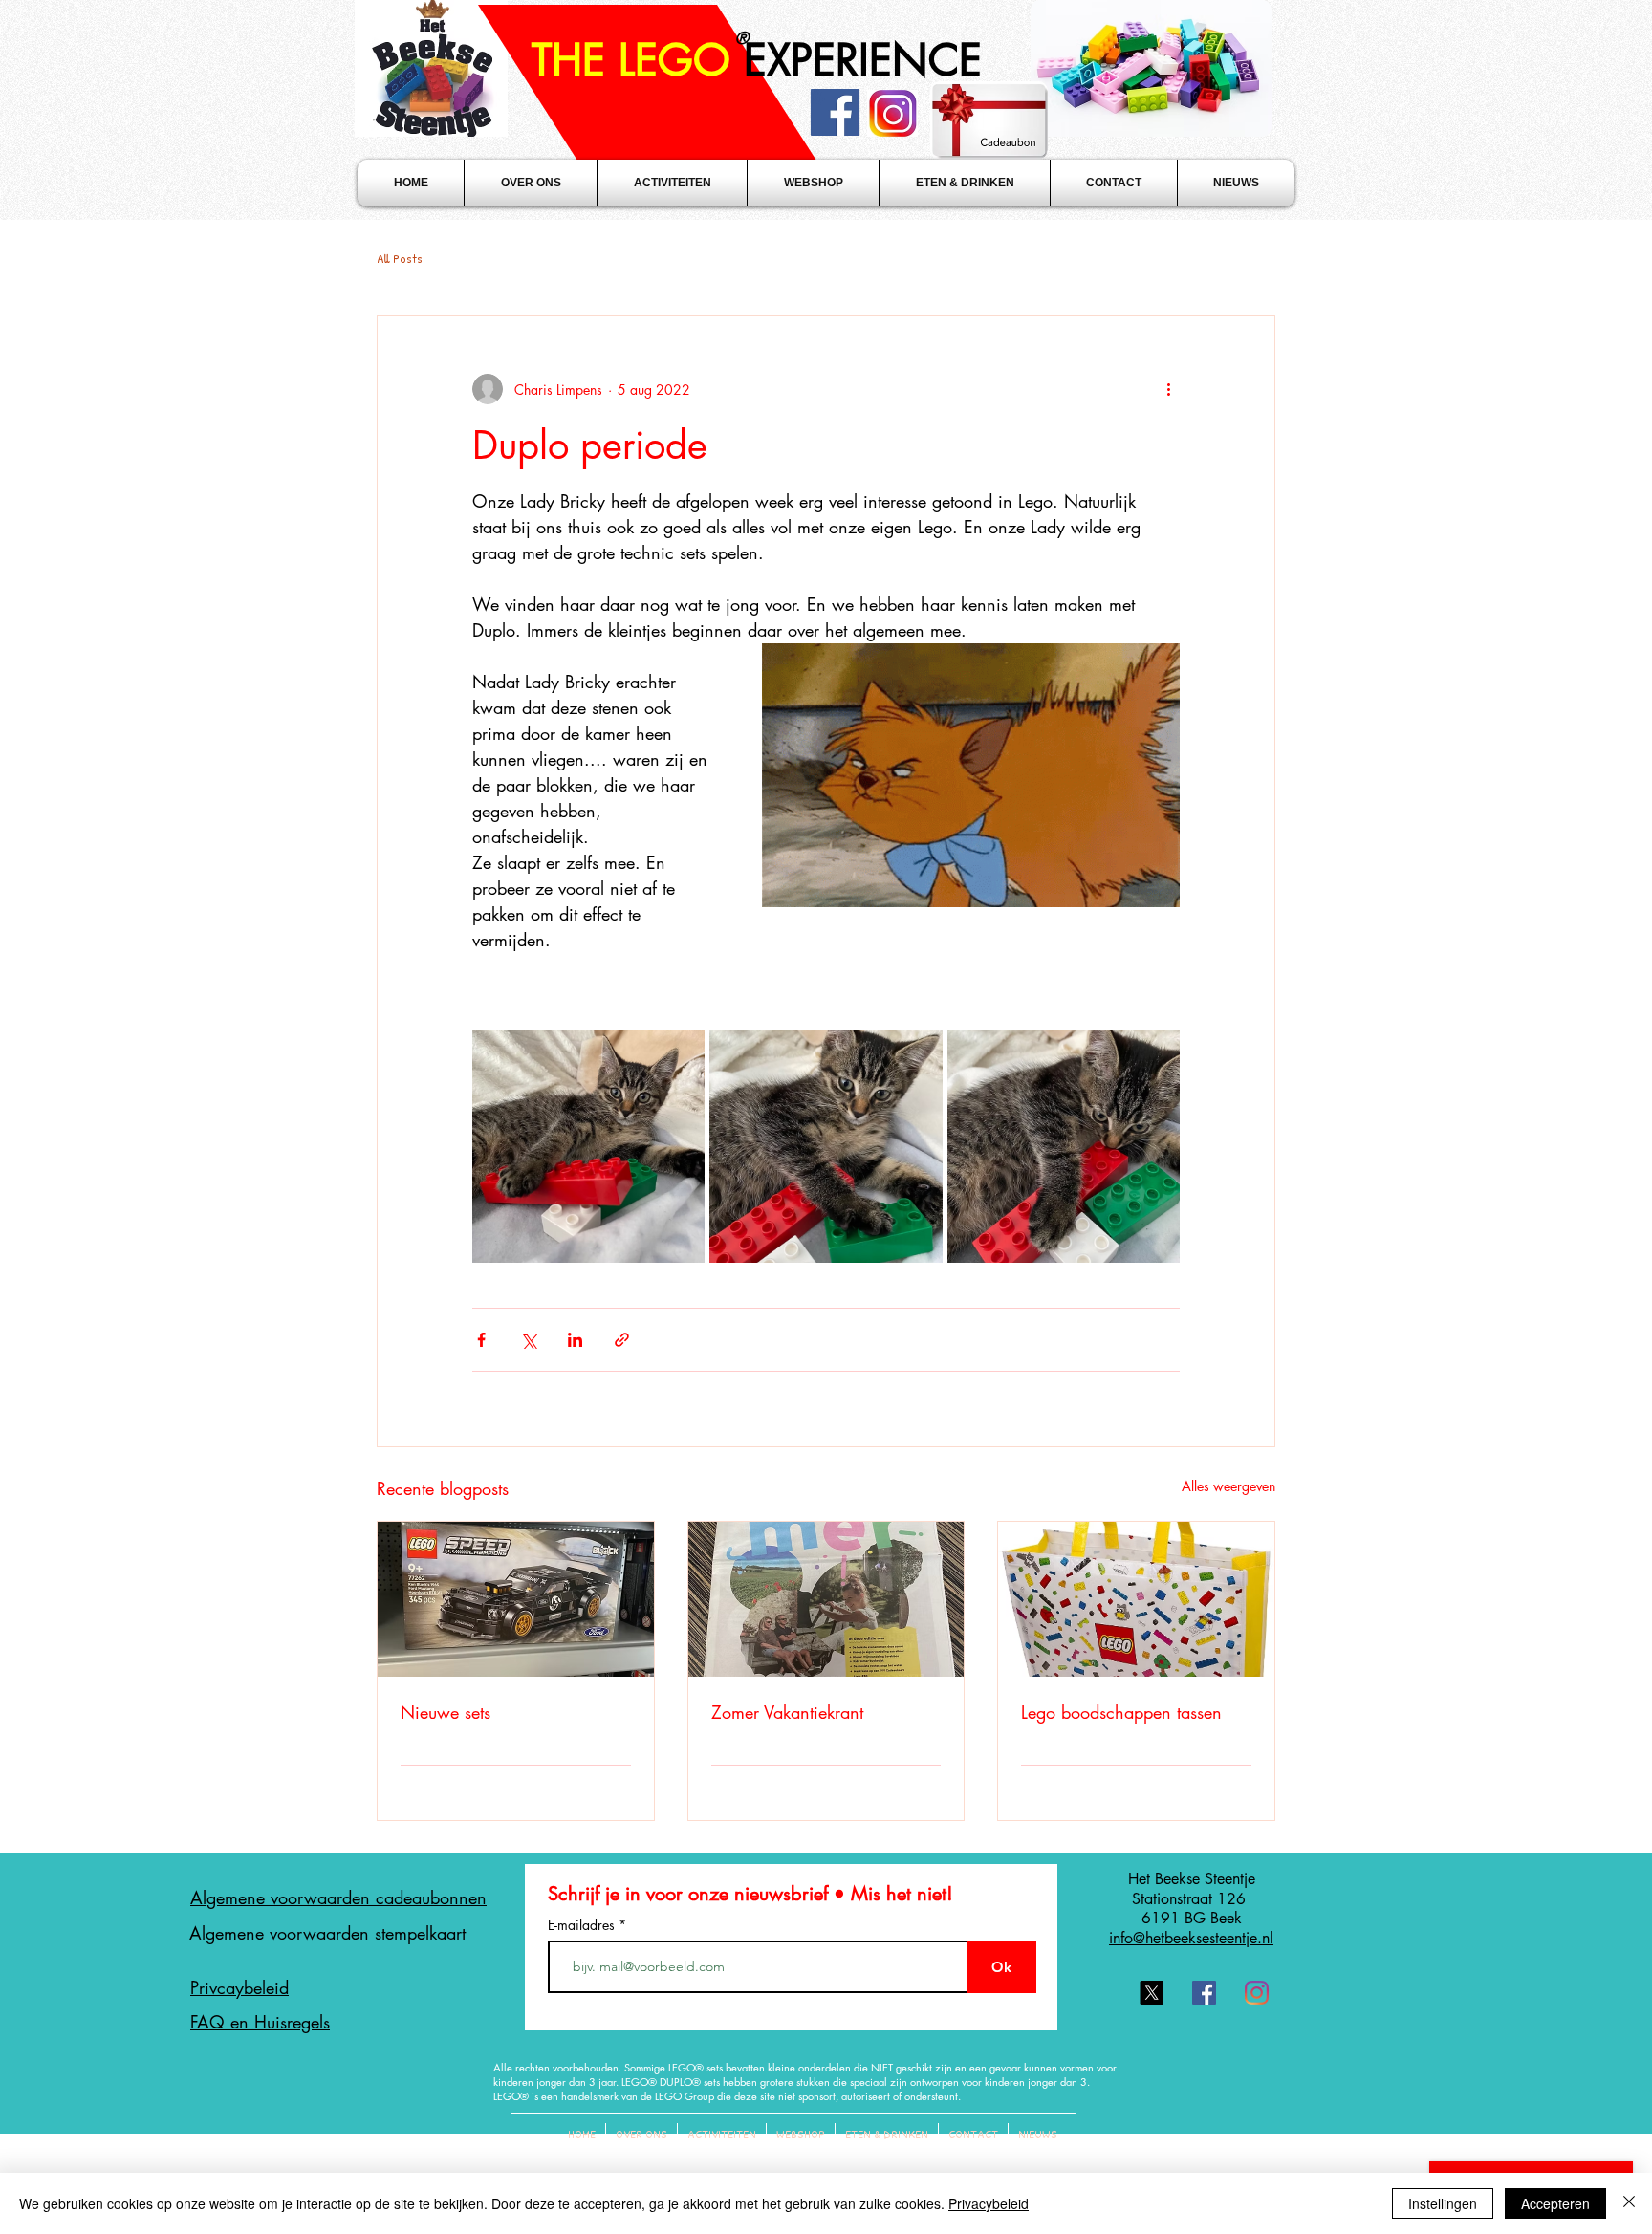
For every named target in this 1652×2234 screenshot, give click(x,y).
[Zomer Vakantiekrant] (826, 1599)
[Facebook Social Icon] (1204, 1993)
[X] (1152, 1993)
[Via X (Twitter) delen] (528, 1340)
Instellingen (1443, 2203)
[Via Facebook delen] (481, 1340)
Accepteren (1555, 2203)
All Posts (400, 259)
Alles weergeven (1228, 1486)
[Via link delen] (622, 1340)
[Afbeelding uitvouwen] (588, 1147)
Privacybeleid (989, 2203)
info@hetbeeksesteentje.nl (1191, 1938)
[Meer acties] (1168, 389)
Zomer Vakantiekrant (787, 1712)
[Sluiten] (1629, 2203)
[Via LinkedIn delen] (575, 1340)
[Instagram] (1257, 1993)
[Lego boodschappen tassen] (1136, 1599)
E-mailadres (583, 1925)
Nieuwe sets (446, 1712)
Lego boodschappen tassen (1121, 1712)
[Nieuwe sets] (516, 1599)
